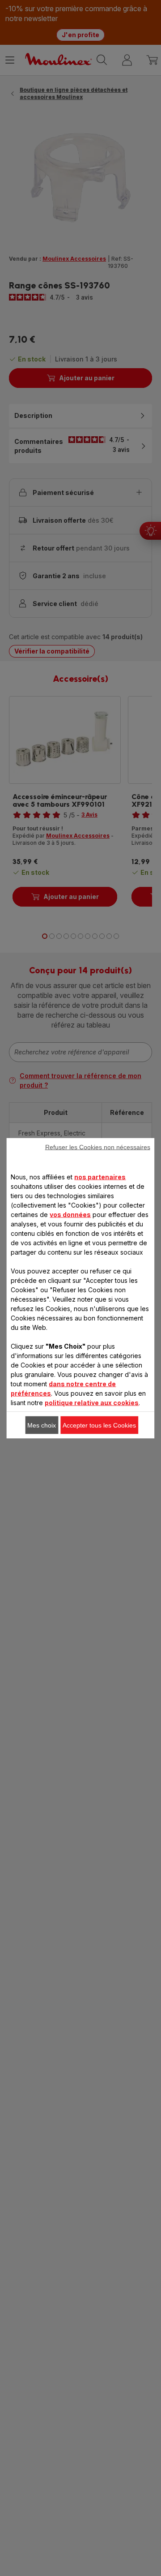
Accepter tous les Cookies (99, 1425)
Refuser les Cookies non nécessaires (98, 1147)
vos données (70, 1214)
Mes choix (42, 1425)
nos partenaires (100, 1176)
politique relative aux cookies (92, 1402)
